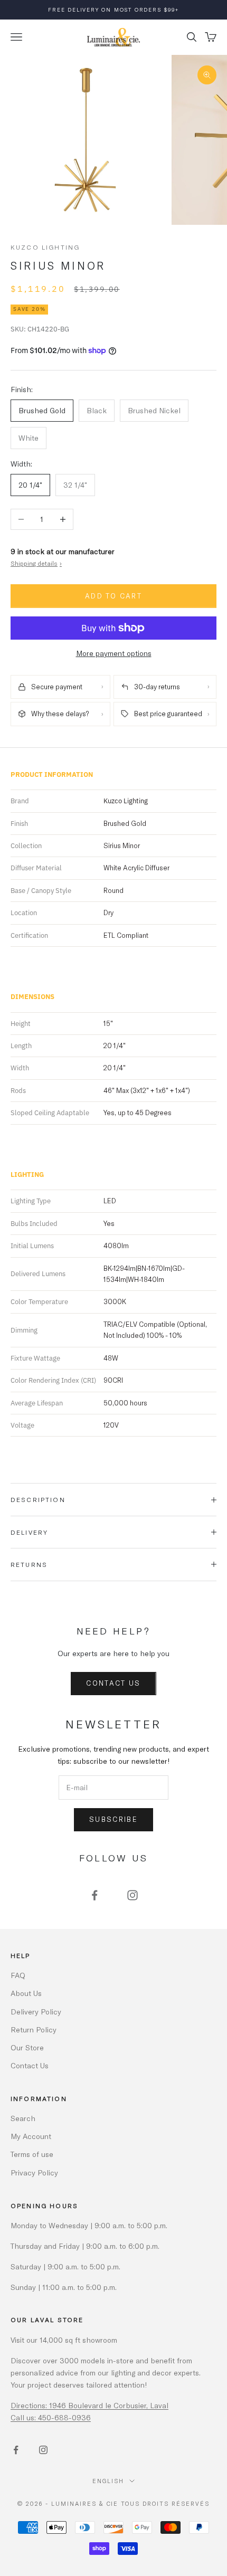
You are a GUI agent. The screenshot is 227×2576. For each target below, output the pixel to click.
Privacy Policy (34, 2173)
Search (23, 2118)
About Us (26, 1993)
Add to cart (113, 596)
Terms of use (32, 2154)
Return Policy (34, 2030)
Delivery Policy (36, 2012)
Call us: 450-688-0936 (51, 2417)
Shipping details (36, 563)
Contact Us (113, 1683)
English (108, 2481)
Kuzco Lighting (45, 247)
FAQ (18, 1975)
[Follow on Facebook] (94, 1895)
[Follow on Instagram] (133, 1895)
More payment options (114, 653)
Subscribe (113, 1819)
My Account (31, 2136)
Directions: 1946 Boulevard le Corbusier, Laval (89, 2405)
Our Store (27, 2047)
